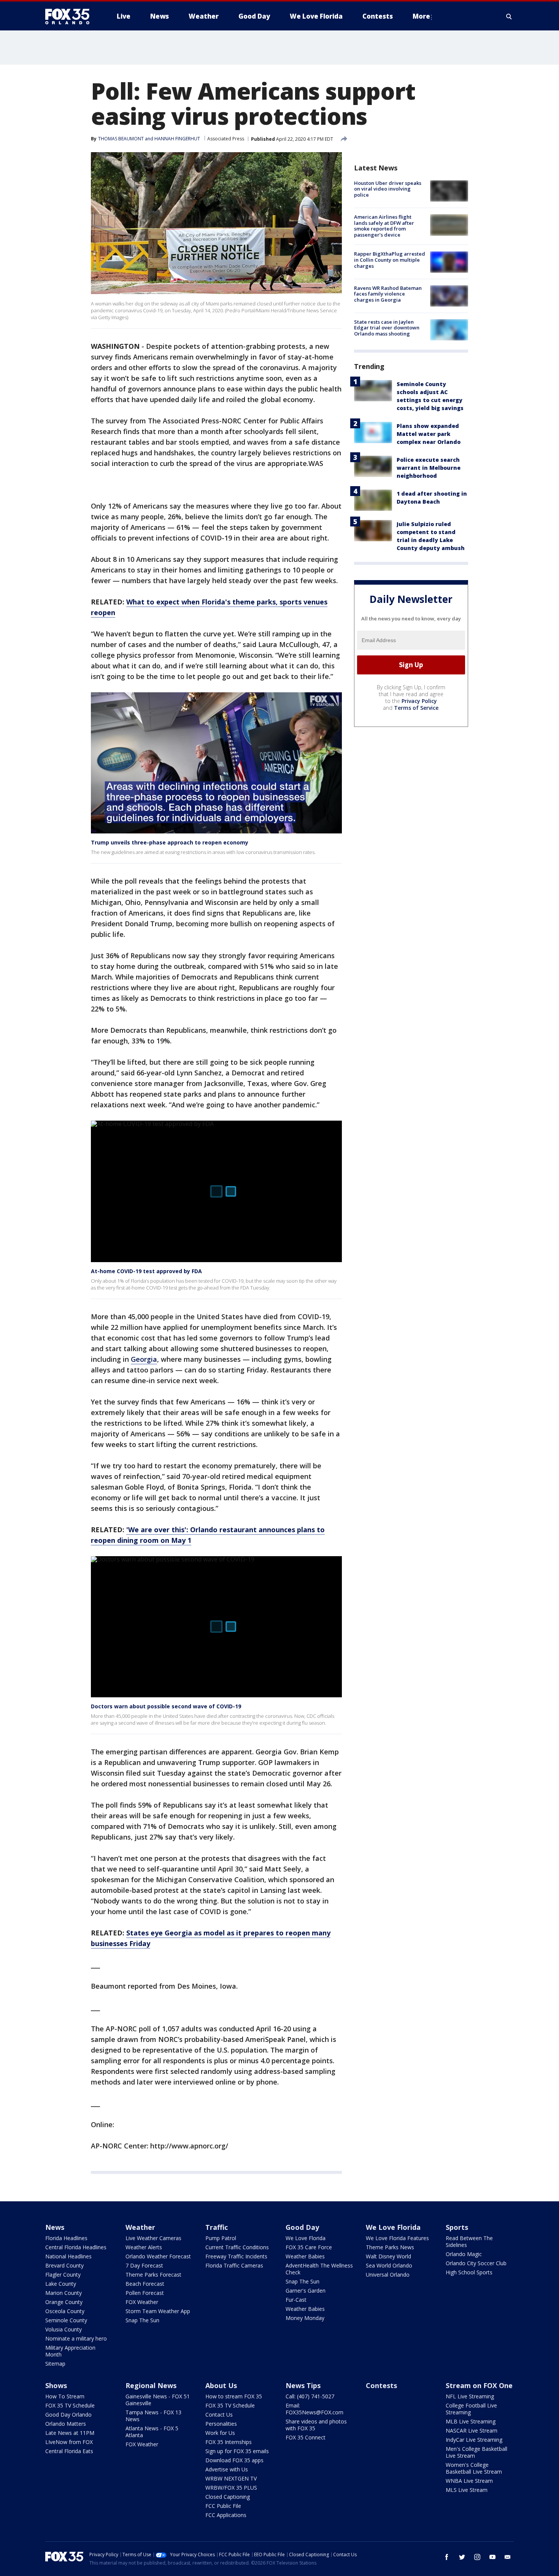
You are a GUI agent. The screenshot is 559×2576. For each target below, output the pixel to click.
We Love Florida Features (397, 2238)
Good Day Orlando (68, 2415)
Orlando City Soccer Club (476, 2263)
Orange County (64, 2302)
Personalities (221, 2424)
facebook (447, 2557)
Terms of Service (416, 708)
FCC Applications (226, 2515)
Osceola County (65, 2311)
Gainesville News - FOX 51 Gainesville (158, 2400)
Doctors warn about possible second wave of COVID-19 (166, 1706)
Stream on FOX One (479, 2385)
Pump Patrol (221, 2238)
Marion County (64, 2293)
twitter (462, 2557)
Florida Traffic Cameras (234, 2265)
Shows (56, 2385)
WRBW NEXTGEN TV (231, 2478)
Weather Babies (305, 2256)
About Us (221, 2385)
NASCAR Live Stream (472, 2431)
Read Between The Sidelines (469, 2241)
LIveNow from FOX (69, 2442)
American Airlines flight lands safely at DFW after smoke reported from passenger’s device (384, 226)
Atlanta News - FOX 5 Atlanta (152, 2432)
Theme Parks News (390, 2247)
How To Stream (65, 2396)
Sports (457, 2227)
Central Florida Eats (69, 2451)
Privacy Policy (419, 701)
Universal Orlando (388, 2275)
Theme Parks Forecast (153, 2275)
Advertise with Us (227, 2469)
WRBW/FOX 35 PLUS (231, 2488)
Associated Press (226, 139)
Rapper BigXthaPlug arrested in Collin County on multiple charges (390, 260)
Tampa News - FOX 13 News (153, 2416)
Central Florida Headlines (76, 2247)
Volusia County (64, 2329)
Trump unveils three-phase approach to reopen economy (170, 842)
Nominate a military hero (76, 2338)
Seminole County (66, 2320)
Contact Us (219, 2415)
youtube (492, 2557)
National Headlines (68, 2256)
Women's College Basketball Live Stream (474, 2468)
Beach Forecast (145, 2284)
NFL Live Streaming (470, 2396)
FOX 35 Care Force (309, 2247)
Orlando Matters (66, 2424)
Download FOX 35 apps (234, 2460)
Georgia (144, 1359)
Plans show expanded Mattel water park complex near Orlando (429, 434)
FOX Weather (142, 2302)
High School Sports (469, 2272)
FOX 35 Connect (306, 2437)
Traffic (217, 2227)
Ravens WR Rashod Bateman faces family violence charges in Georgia (388, 294)
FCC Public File (223, 2506)
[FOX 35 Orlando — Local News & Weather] (70, 16)
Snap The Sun (142, 2320)
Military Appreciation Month (70, 2351)
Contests (381, 2385)
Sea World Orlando (389, 2265)
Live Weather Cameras (153, 2238)
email (508, 2557)
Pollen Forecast (145, 2293)
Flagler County (63, 2275)
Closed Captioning (228, 2497)
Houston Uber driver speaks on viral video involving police (388, 189)
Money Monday (305, 2318)
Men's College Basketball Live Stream (476, 2452)
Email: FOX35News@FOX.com (314, 2409)
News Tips (303, 2385)
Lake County (61, 2284)
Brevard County (64, 2265)
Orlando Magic (464, 2254)
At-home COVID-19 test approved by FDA (146, 1271)
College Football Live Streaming (471, 2409)
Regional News (151, 2385)
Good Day (302, 2227)
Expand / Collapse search (509, 16)
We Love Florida (306, 2238)
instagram (477, 2557)
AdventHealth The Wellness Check (319, 2269)
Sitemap (55, 2364)
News (55, 2227)
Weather (140, 2227)
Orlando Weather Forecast (158, 2256)
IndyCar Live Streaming (474, 2440)
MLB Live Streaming (471, 2421)
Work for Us (220, 2433)
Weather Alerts (144, 2247)
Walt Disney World (388, 2256)
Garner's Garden (306, 2291)
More (421, 16)
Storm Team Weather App (158, 2311)
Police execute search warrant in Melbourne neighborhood (429, 468)
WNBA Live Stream (469, 2481)
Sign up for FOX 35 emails (237, 2451)
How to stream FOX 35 (234, 2396)
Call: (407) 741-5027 (310, 2396)
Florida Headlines (66, 2238)
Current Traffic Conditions (237, 2247)
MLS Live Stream (467, 2490)
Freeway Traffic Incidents (236, 2256)
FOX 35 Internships (229, 2442)
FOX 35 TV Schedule (70, 2405)
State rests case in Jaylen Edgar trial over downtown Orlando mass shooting (387, 328)
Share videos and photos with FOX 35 (316, 2425)
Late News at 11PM (70, 2433)
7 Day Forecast (144, 2265)
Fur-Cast (296, 2300)
